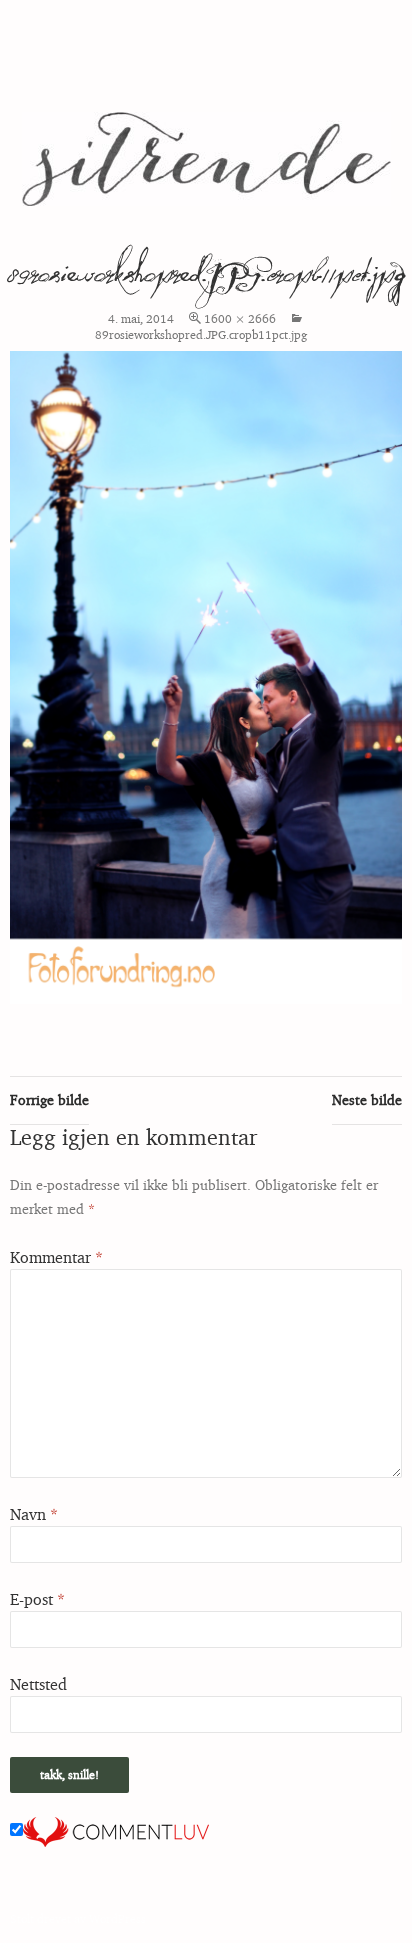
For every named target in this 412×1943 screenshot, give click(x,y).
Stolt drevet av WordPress (78, 1918)
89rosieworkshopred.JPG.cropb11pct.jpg (201, 334)
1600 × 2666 (240, 318)
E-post (37, 1599)
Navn (34, 1514)
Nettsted (38, 1684)
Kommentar (56, 1257)
